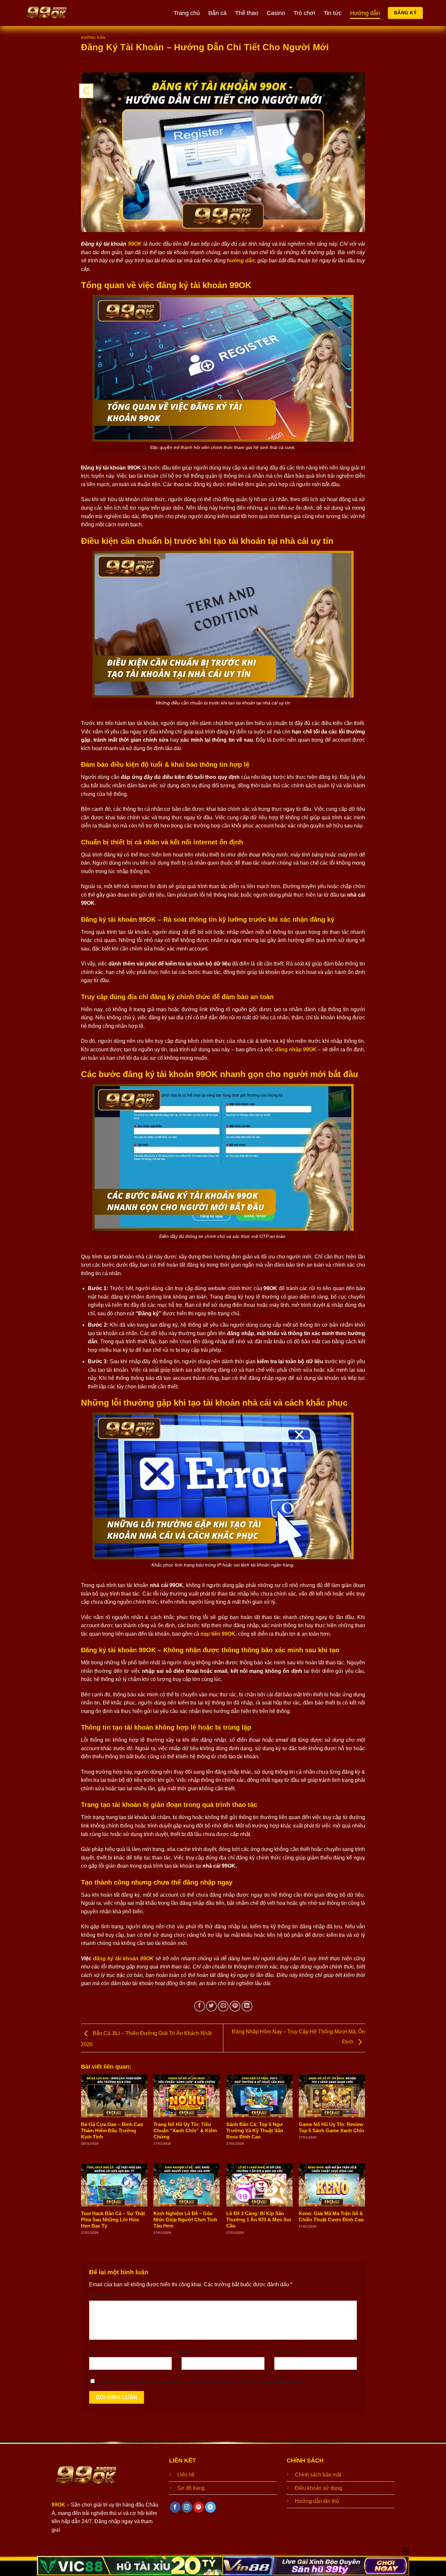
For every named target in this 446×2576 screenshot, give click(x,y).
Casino (276, 13)
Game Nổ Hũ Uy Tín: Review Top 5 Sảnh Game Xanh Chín (331, 2128)
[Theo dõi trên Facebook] (175, 2507)
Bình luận (101, 2295)
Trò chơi (304, 13)
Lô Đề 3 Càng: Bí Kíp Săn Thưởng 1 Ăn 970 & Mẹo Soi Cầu (259, 2220)
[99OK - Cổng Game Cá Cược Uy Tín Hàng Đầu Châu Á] (92, 13)
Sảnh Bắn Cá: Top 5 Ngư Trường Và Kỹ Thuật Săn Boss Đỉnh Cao (255, 2131)
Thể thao (247, 13)
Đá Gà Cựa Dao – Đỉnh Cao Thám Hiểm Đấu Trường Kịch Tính (112, 2131)
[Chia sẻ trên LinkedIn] (247, 2006)
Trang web (286, 2351)
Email (189, 2351)
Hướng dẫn (365, 13)
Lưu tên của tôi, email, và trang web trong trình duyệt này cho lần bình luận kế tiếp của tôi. (201, 2382)
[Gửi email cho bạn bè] (223, 2006)
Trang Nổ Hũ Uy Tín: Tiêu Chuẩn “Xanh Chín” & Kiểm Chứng (185, 2131)
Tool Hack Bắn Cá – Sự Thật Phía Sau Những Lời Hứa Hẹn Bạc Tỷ (113, 2220)
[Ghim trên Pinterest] (235, 2006)
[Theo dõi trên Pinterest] (199, 2507)
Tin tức (333, 13)
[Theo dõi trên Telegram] (210, 2507)
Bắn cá (217, 13)
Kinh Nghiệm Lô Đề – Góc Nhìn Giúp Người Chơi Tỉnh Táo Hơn (185, 2220)
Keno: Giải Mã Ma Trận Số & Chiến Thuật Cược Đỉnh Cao (331, 2217)
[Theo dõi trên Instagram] (187, 2507)
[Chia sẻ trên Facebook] (200, 2006)
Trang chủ (187, 13)
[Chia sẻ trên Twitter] (211, 2006)
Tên (95, 2351)
